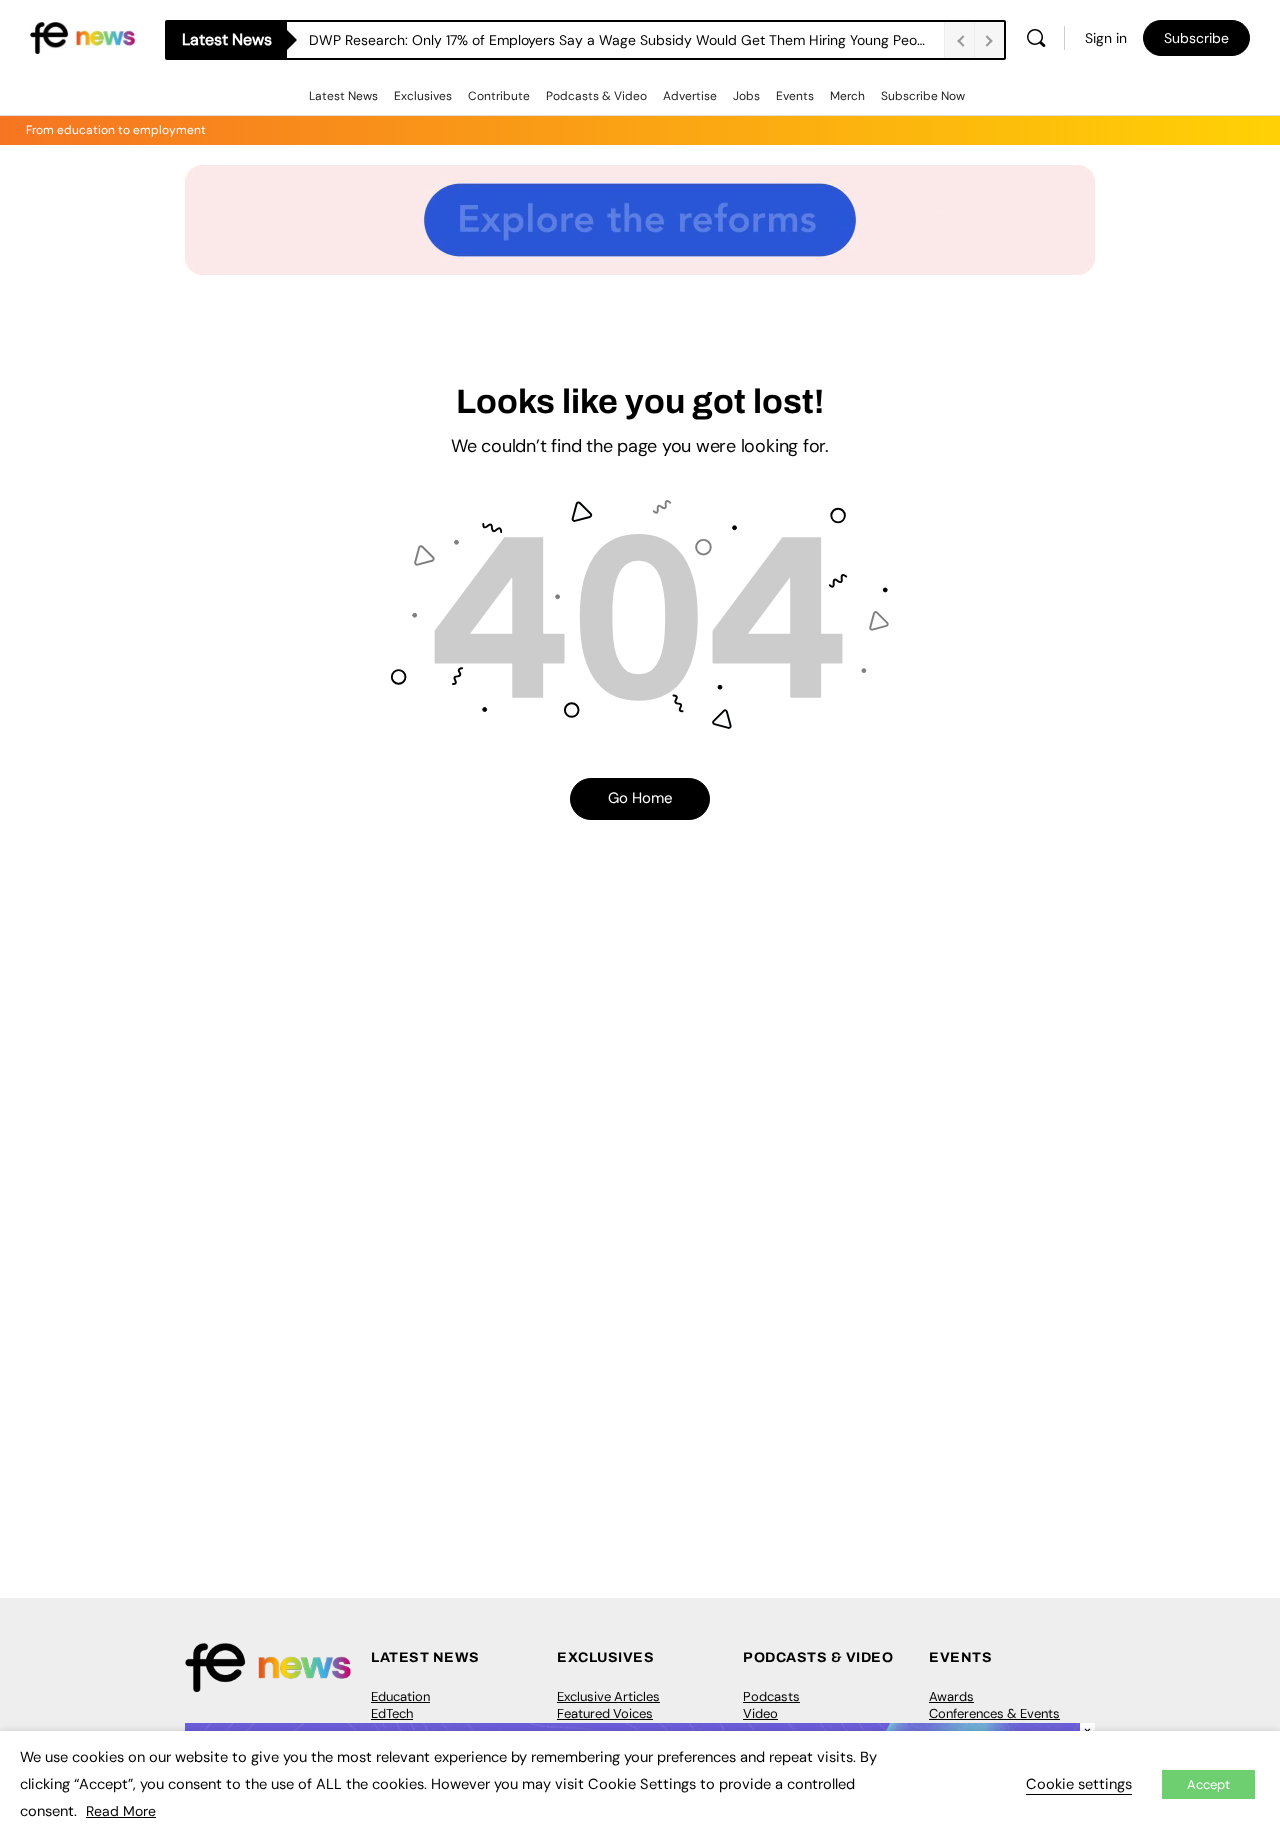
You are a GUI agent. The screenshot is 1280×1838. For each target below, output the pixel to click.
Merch (847, 96)
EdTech (392, 1713)
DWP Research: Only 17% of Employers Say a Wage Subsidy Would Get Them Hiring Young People (623, 40)
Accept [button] (1208, 1784)
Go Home (640, 798)
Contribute (499, 96)
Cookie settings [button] (1079, 1784)
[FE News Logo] (82, 36)
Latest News (343, 96)
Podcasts (771, 1696)
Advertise (690, 96)
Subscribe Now (923, 96)
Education (400, 1696)
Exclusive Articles (608, 1696)
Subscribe (1196, 38)
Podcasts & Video (596, 96)
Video (760, 1713)
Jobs (746, 96)
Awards (951, 1696)
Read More (121, 1811)
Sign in (1106, 38)
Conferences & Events (994, 1713)
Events (795, 96)
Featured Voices (605, 1713)
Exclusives (423, 96)
